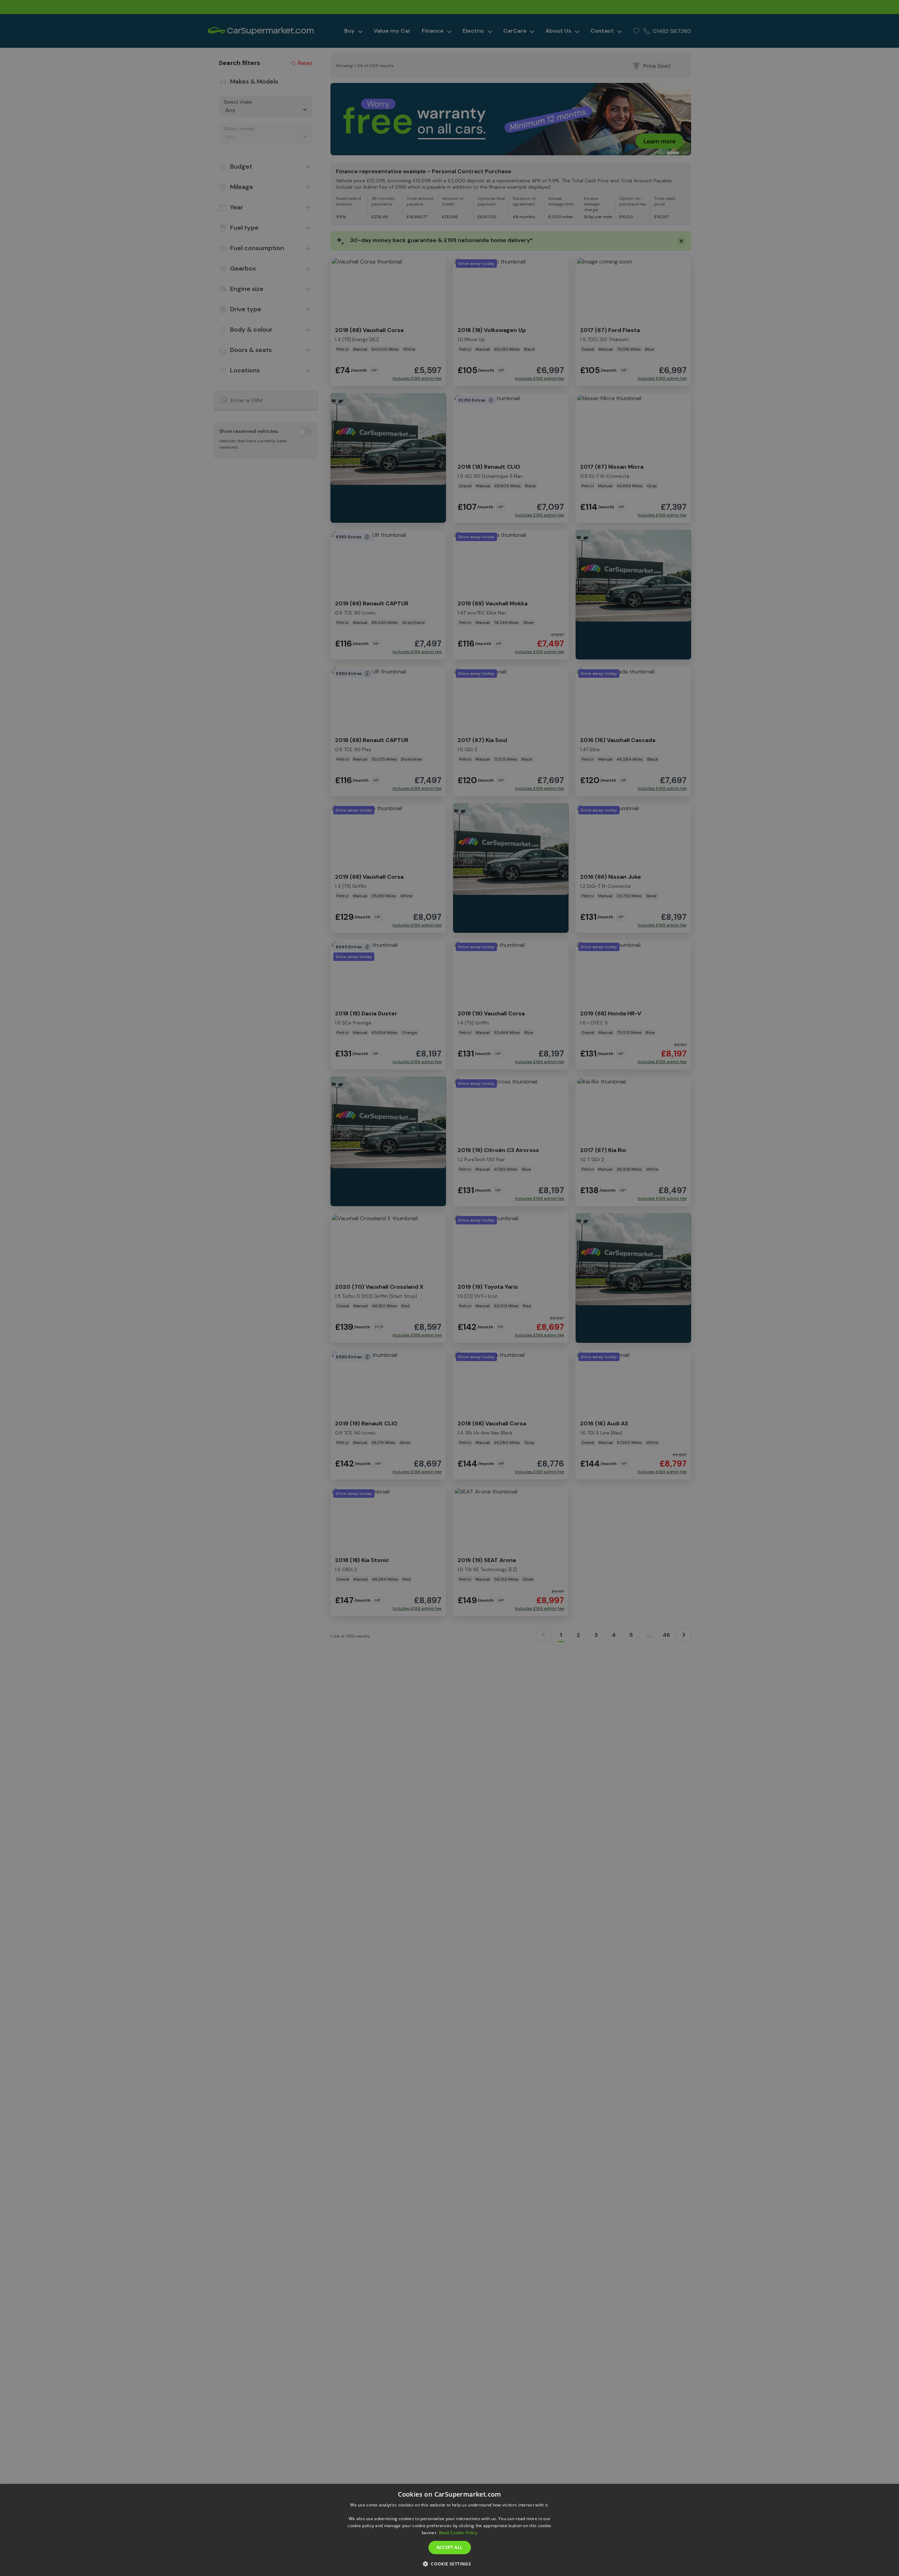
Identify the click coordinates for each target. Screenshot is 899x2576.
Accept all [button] (450, 2547)
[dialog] (449, 2530)
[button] (449, 2564)
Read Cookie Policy (458, 2533)
